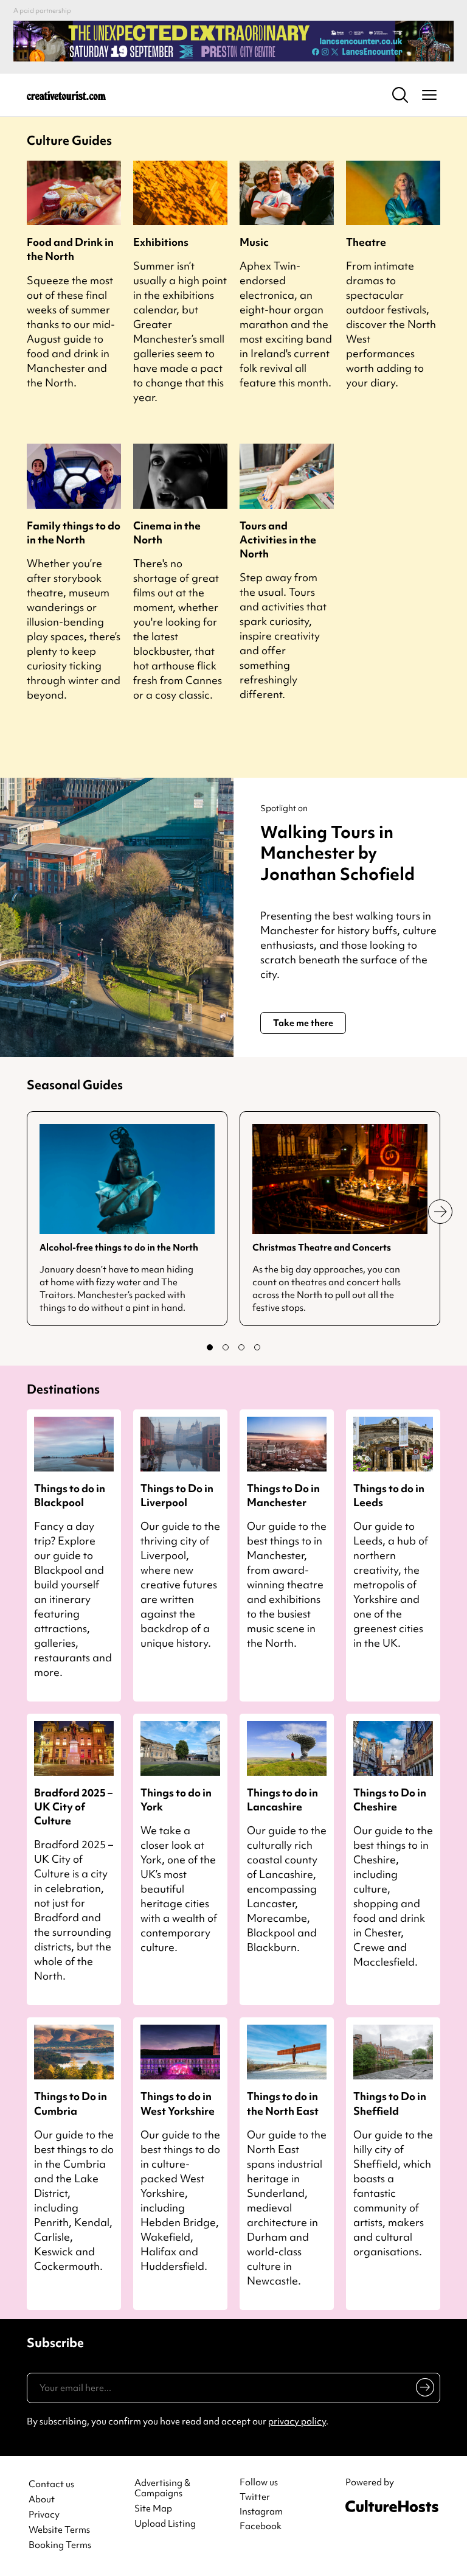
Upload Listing (165, 2524)
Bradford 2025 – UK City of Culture (73, 1806)
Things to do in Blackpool (70, 1495)
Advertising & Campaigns (162, 2488)
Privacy (44, 2515)
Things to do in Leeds (389, 1495)
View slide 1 (210, 1347)
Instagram (261, 2511)
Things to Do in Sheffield (390, 2103)
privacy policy (297, 2421)
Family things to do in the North (74, 532)
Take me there (303, 1023)
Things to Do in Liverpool (177, 1495)
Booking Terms (60, 2545)
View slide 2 (226, 1347)
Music (254, 242)
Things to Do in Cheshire (390, 1799)
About (42, 2500)
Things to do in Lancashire (282, 1799)
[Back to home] (66, 95)
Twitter (255, 2497)
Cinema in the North (167, 532)
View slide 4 (257, 1347)
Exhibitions (161, 242)
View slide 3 (241, 1347)
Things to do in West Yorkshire (178, 2103)
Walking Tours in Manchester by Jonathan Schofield (337, 853)
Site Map (153, 2509)
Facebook (261, 2526)
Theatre (366, 242)
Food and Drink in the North (70, 249)
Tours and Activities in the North (278, 539)
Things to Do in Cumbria (71, 2103)
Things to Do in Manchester (283, 1495)
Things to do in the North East (283, 2103)
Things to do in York (176, 1799)
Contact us (51, 2484)
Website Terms (59, 2530)
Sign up (423, 2390)
